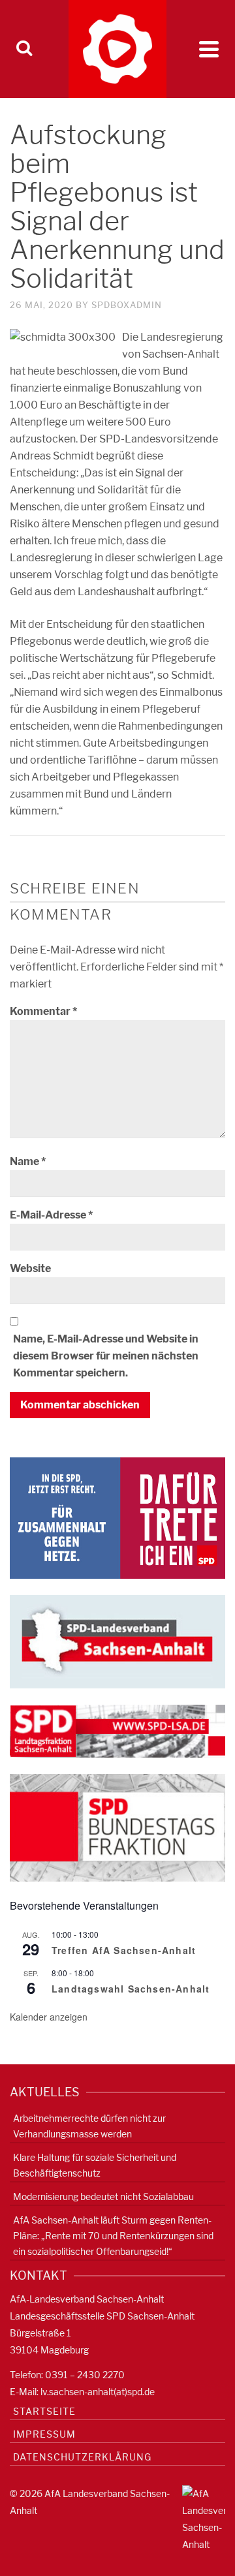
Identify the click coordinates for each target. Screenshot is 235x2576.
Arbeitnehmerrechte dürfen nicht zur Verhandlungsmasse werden (89, 2126)
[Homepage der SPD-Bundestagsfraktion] (117, 1827)
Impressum (44, 2434)
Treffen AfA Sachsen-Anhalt (124, 1950)
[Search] (24, 49)
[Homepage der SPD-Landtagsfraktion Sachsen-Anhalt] (117, 1730)
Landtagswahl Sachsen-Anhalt (131, 1989)
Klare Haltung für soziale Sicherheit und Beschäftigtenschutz (95, 2165)
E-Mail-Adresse (51, 1215)
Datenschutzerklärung (82, 2457)
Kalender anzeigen (49, 2017)
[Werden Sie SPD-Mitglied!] (117, 1517)
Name (28, 1161)
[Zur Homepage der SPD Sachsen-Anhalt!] (117, 1641)
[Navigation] (209, 49)
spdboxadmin (127, 305)
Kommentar (43, 1011)
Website (30, 1268)
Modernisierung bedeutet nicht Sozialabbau (103, 2196)
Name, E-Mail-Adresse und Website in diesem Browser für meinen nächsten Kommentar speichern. (106, 1356)
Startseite (44, 2411)
